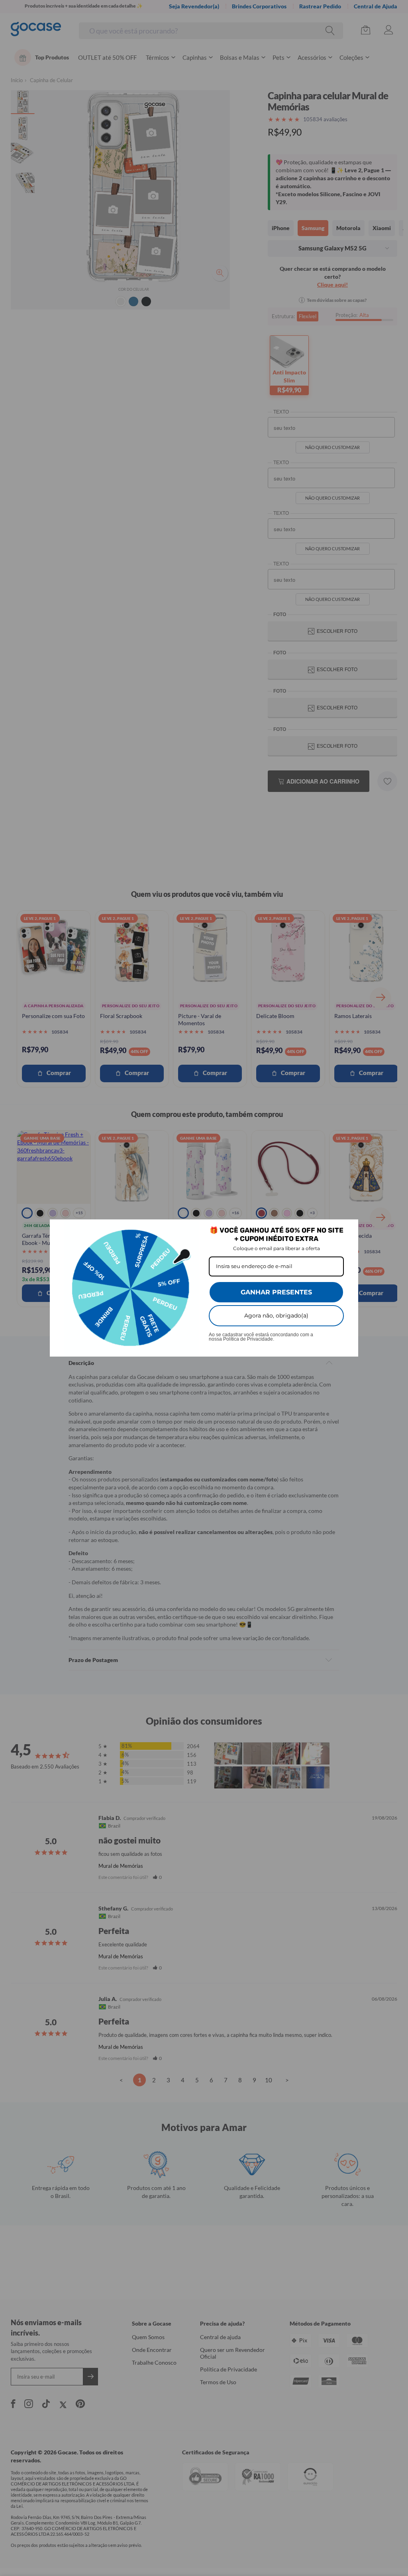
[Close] (349, 1229)
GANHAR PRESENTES (276, 1292)
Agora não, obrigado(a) (276, 1316)
